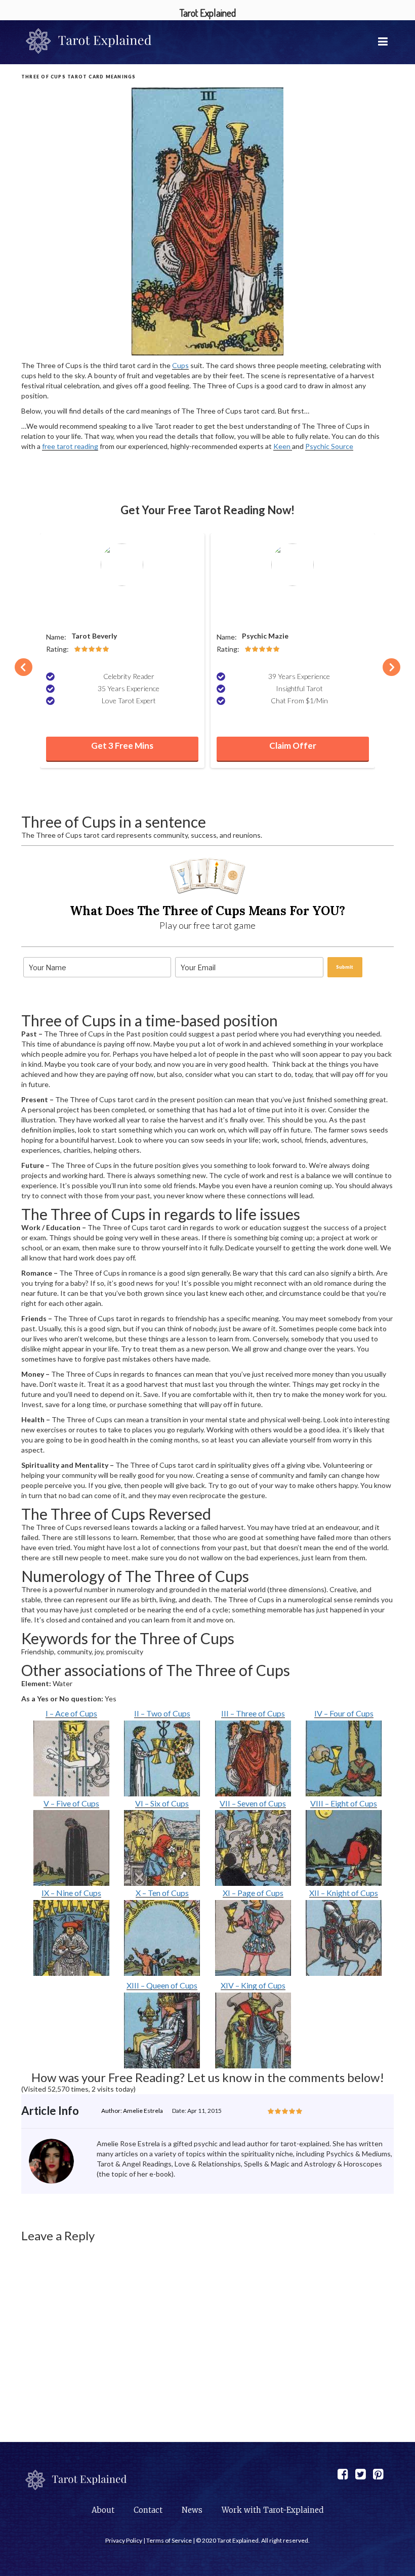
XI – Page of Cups (253, 1893)
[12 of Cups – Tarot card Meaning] (344, 1938)
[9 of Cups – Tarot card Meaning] (71, 1938)
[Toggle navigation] (384, 41)
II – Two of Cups (162, 1713)
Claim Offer (293, 745)
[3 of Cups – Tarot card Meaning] (253, 1758)
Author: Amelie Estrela (132, 2111)
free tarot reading (70, 446)
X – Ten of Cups (162, 1893)
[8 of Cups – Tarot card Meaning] (344, 1848)
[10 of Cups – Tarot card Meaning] (162, 1938)
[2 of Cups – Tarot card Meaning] (162, 1758)
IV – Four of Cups (344, 1713)
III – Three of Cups (253, 1713)
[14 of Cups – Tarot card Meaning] (253, 2030)
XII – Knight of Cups (344, 1893)
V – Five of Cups (71, 1803)
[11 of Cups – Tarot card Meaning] (253, 1938)
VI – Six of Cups (162, 1803)
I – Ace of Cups (71, 1713)
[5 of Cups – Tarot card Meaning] (71, 1848)
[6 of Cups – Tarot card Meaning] (162, 1848)
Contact (148, 2510)
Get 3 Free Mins (122, 745)
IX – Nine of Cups (71, 1893)
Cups (180, 365)
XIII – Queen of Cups (162, 1985)
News (192, 2510)
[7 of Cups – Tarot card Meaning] (253, 1848)
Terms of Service (169, 2540)
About (103, 2510)
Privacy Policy (124, 2540)
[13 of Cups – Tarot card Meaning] (162, 2030)
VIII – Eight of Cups (344, 1803)
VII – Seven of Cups (253, 1803)
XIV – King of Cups (253, 1985)
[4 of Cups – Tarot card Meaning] (344, 1758)
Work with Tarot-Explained (273, 2510)
